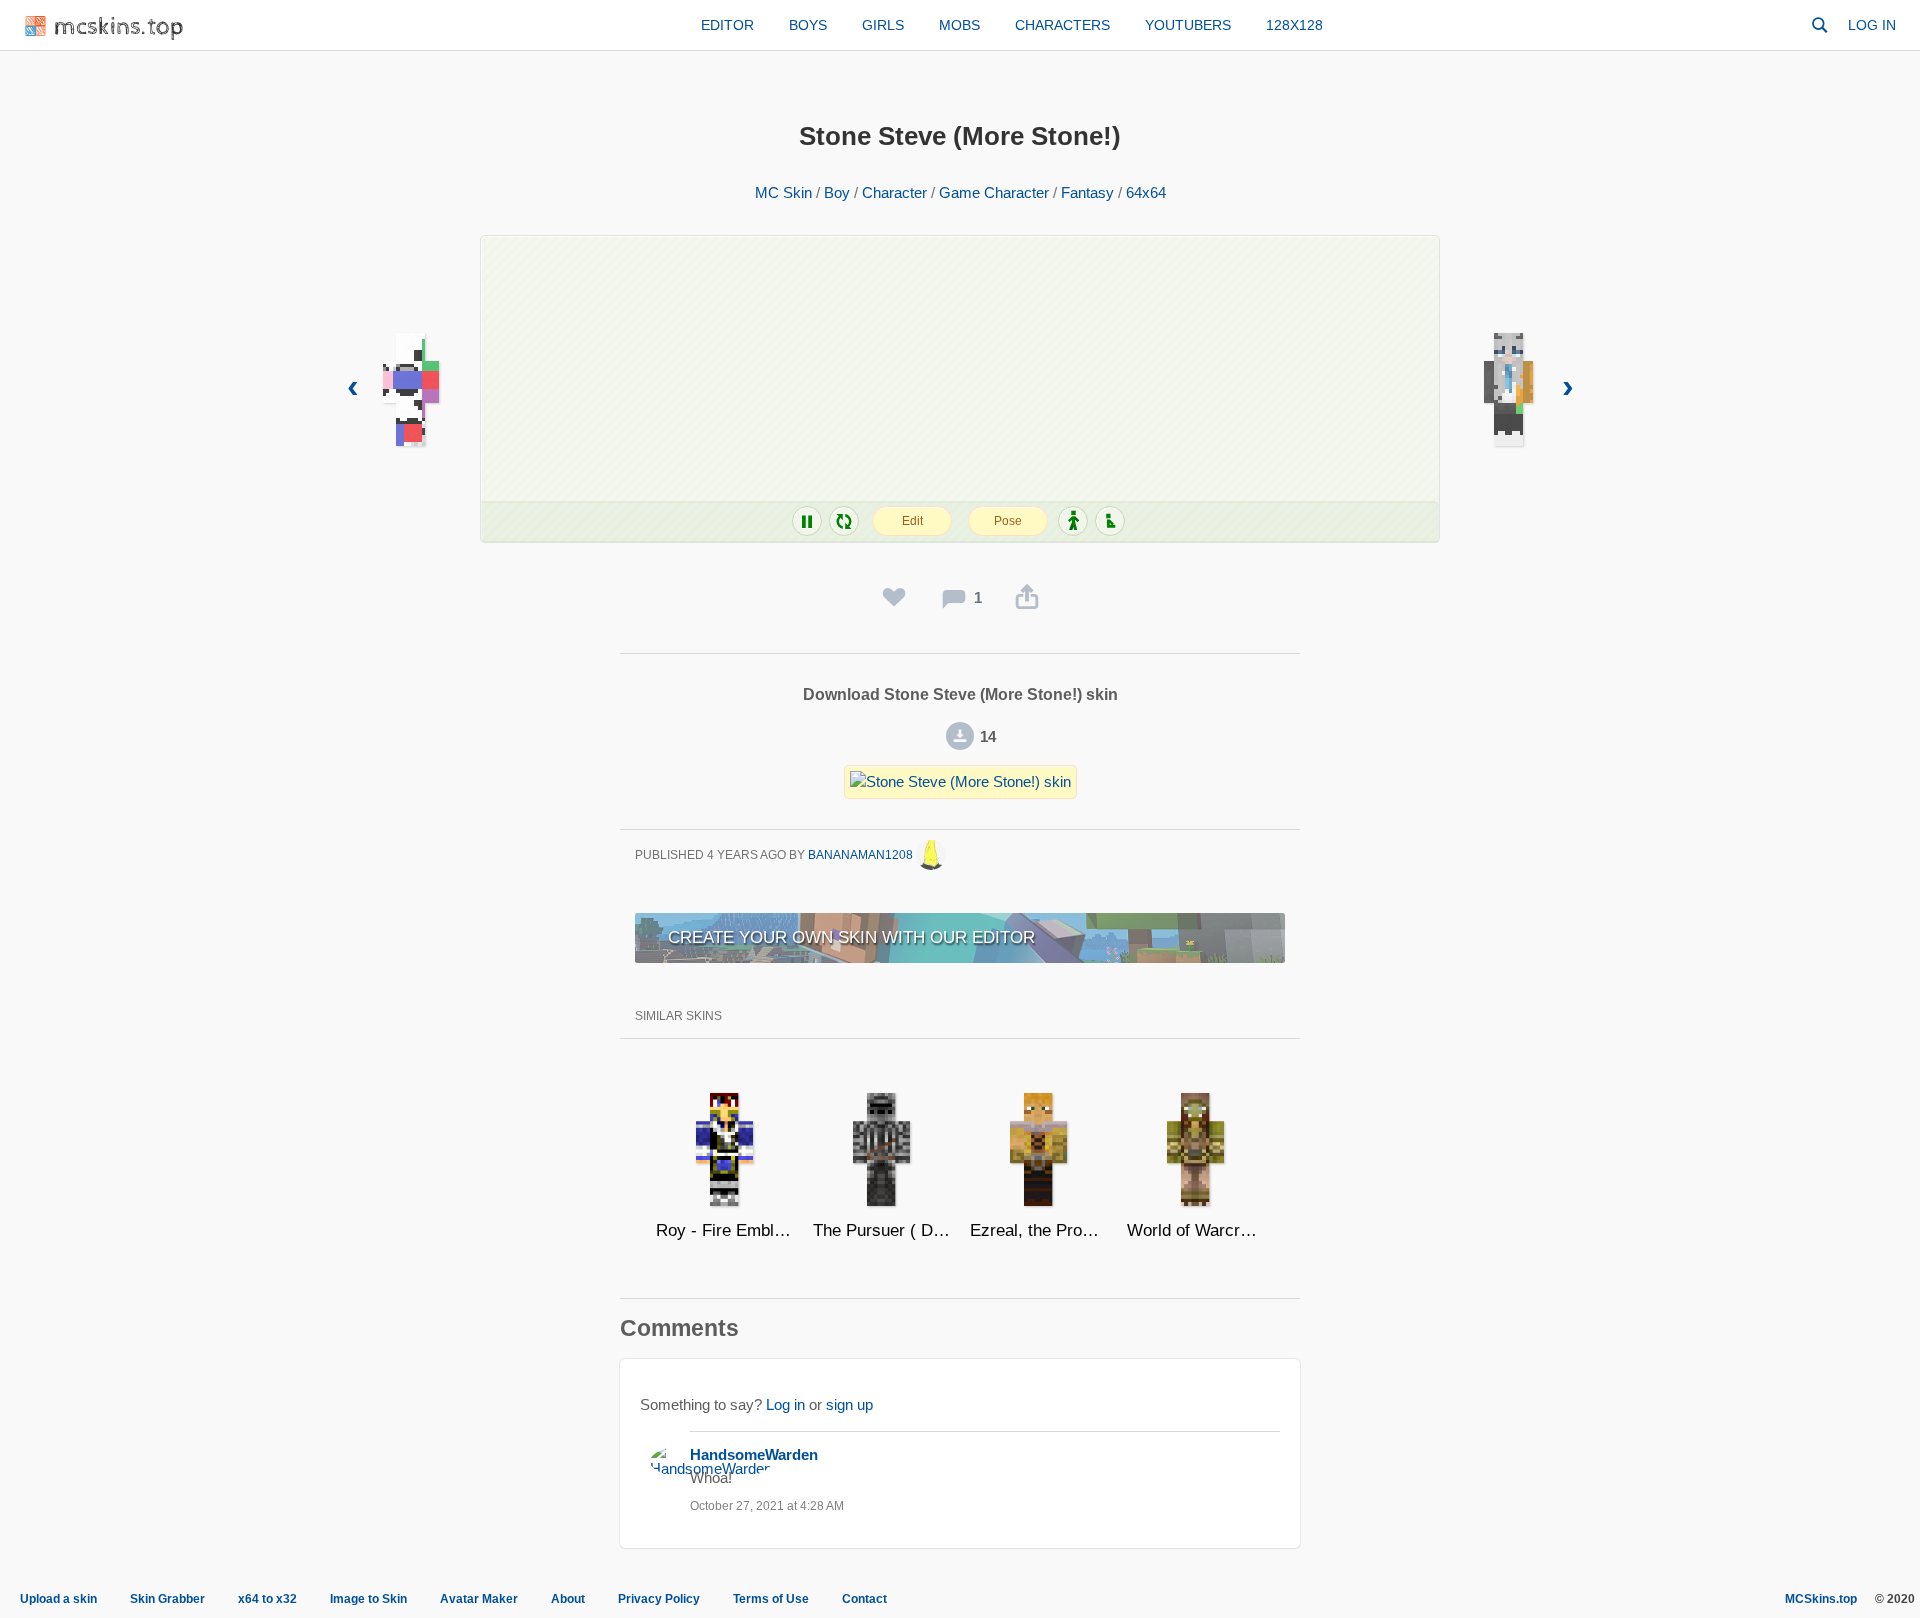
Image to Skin (368, 1599)
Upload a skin (58, 1599)
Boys (808, 25)
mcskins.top (119, 27)
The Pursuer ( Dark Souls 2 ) (881, 1230)
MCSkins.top (1821, 1599)
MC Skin (783, 192)
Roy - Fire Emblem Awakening (724, 1230)
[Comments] (954, 598)
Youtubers (1188, 25)
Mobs (959, 25)
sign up (849, 1404)
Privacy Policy (659, 1599)
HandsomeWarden (754, 1454)
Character (894, 192)
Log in (1872, 25)
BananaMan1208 (862, 855)
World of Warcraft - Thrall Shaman (1195, 1230)
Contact (864, 1599)
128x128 (1294, 25)
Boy (837, 192)
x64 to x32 (267, 1599)
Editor (727, 25)
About (568, 1599)
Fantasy (1087, 192)
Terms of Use (771, 1599)
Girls (883, 25)
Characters (1062, 25)
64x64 (1146, 192)
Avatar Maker (479, 1599)
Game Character (994, 192)
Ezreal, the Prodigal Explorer (1038, 1230)
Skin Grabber (167, 1599)
